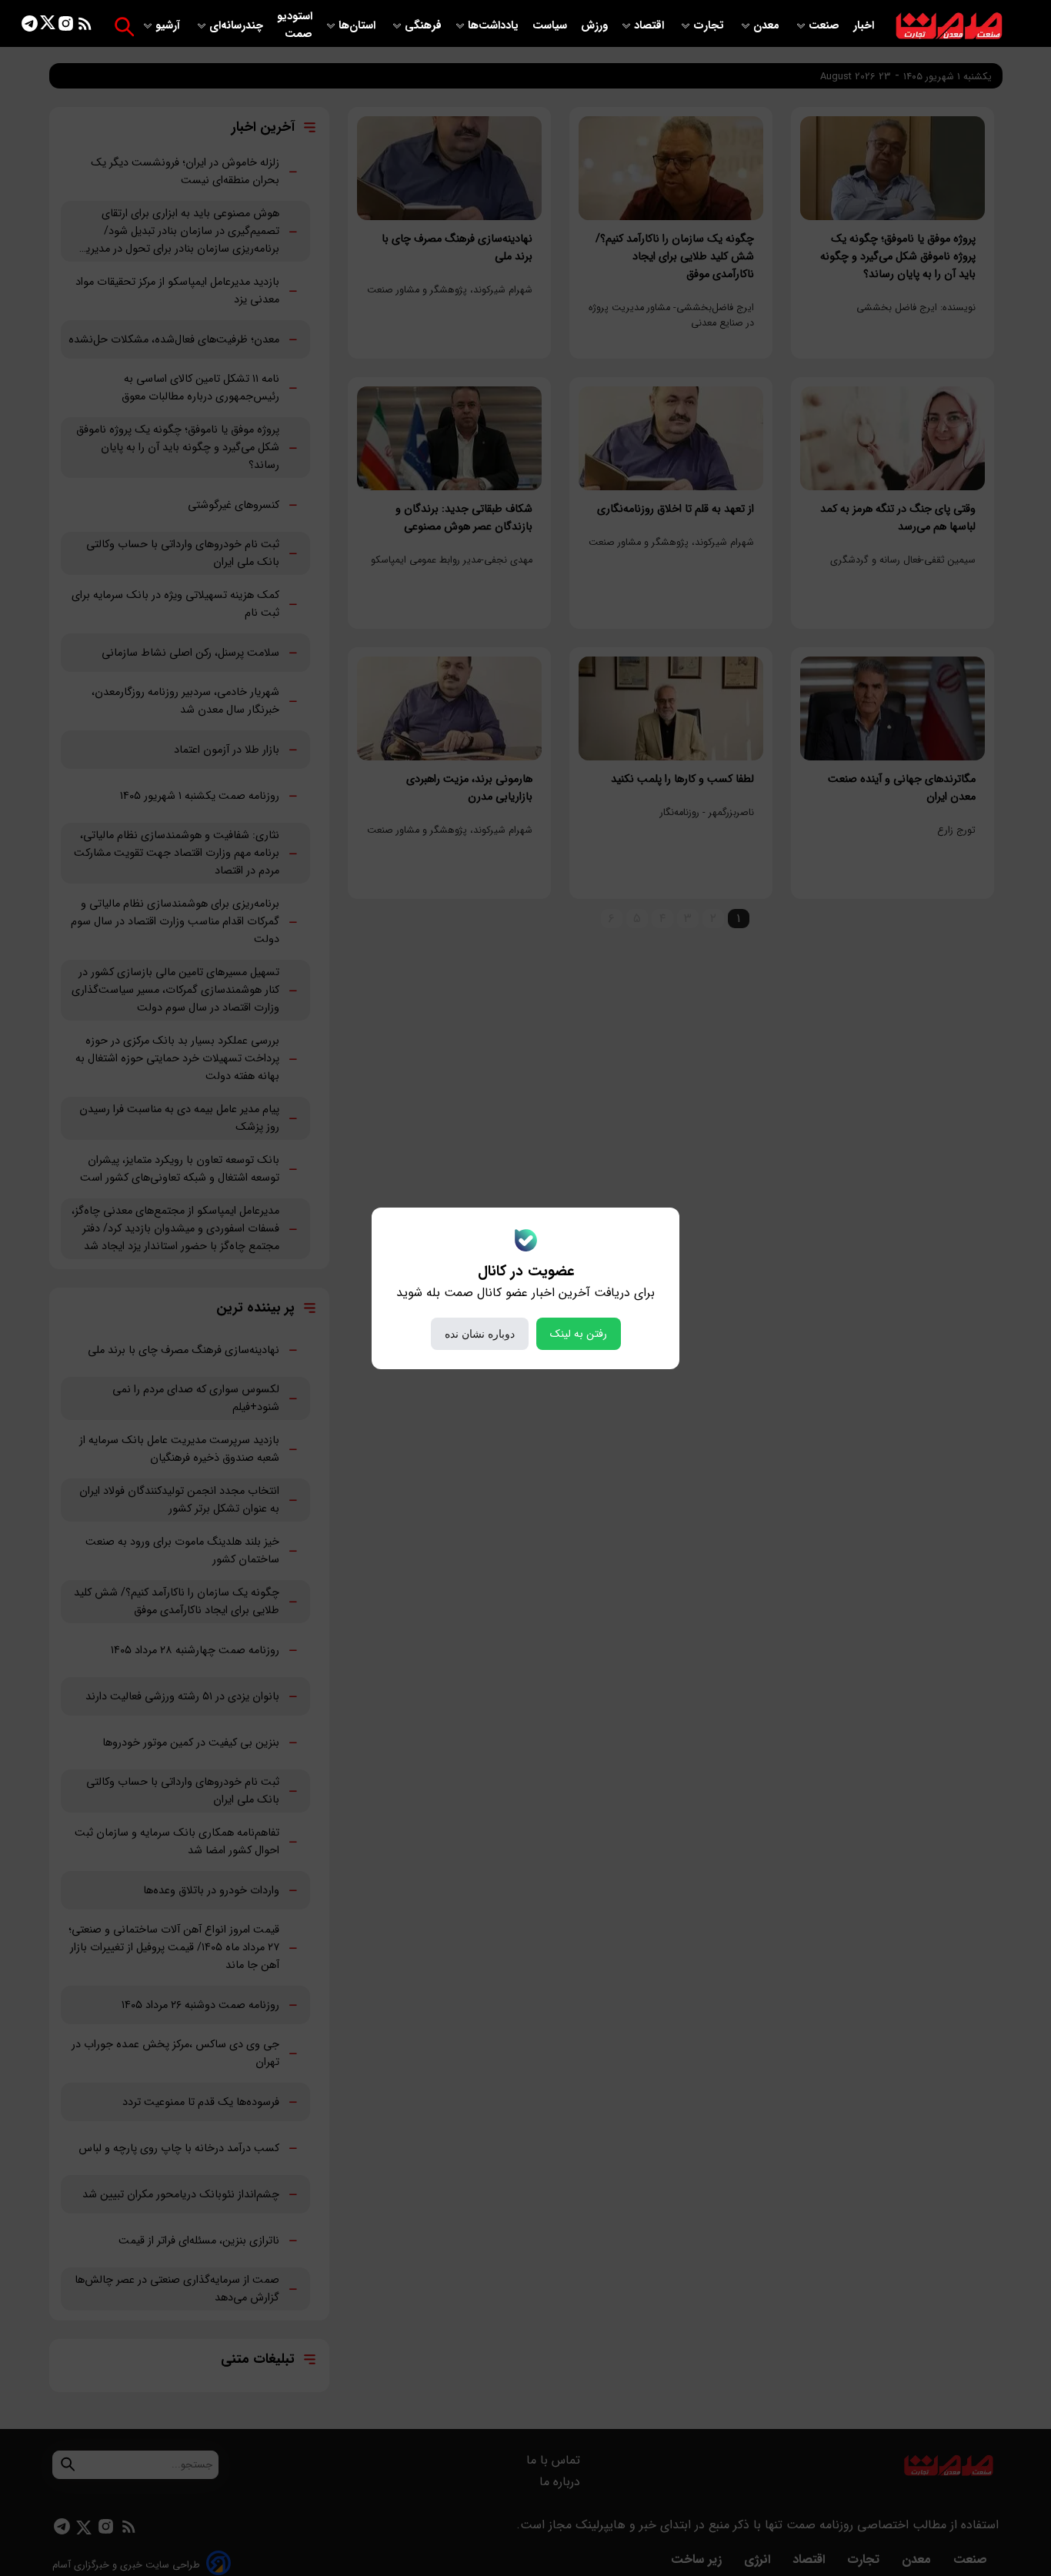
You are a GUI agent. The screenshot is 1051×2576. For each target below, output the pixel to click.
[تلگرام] (30, 27)
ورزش (594, 26)
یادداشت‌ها (495, 26)
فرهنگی (423, 26)
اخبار (864, 26)
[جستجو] (124, 27)
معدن (768, 26)
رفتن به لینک (579, 1334)
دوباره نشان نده (480, 1334)
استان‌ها (359, 26)
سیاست (551, 26)
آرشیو (169, 26)
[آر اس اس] (85, 27)
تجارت (710, 26)
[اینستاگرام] (66, 27)
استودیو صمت (295, 25)
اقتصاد (651, 26)
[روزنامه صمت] (949, 27)
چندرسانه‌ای (238, 26)
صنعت (826, 26)
